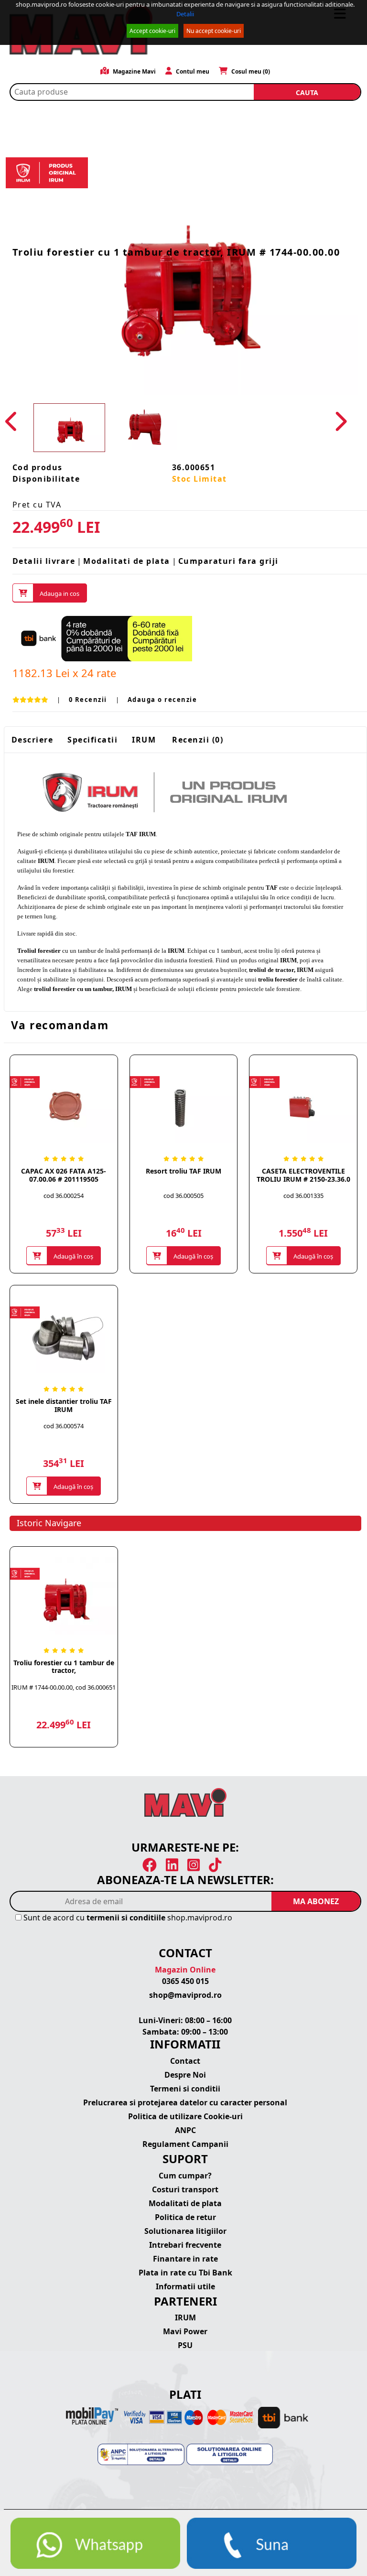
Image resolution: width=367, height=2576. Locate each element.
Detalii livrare (44, 561)
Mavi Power (185, 2331)
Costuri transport (185, 2189)
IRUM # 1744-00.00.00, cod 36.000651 (64, 1687)
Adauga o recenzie (162, 700)
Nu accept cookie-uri (214, 31)
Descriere (32, 740)
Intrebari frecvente (185, 2245)
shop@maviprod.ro (185, 1995)
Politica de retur (185, 2217)
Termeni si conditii (185, 2089)
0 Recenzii (88, 700)
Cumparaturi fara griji (228, 561)
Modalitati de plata (127, 561)
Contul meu (192, 71)
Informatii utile (185, 2286)
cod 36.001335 (303, 1196)
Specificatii (92, 740)
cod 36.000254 (64, 1196)
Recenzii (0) (198, 740)
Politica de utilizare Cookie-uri (185, 2116)
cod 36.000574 (64, 1426)
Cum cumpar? (185, 2176)
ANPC (185, 2130)
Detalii (185, 14)
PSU (185, 2345)
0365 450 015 (185, 1981)
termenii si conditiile (126, 1918)
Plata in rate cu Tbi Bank (185, 2273)
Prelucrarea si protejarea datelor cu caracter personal (185, 2102)
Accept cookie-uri (152, 31)
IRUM (144, 740)
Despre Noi (185, 2075)
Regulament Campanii (185, 2144)
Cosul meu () (250, 71)
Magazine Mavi (134, 71)
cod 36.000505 (183, 1196)
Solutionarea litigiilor (185, 2231)
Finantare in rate (185, 2259)
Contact (185, 2061)
